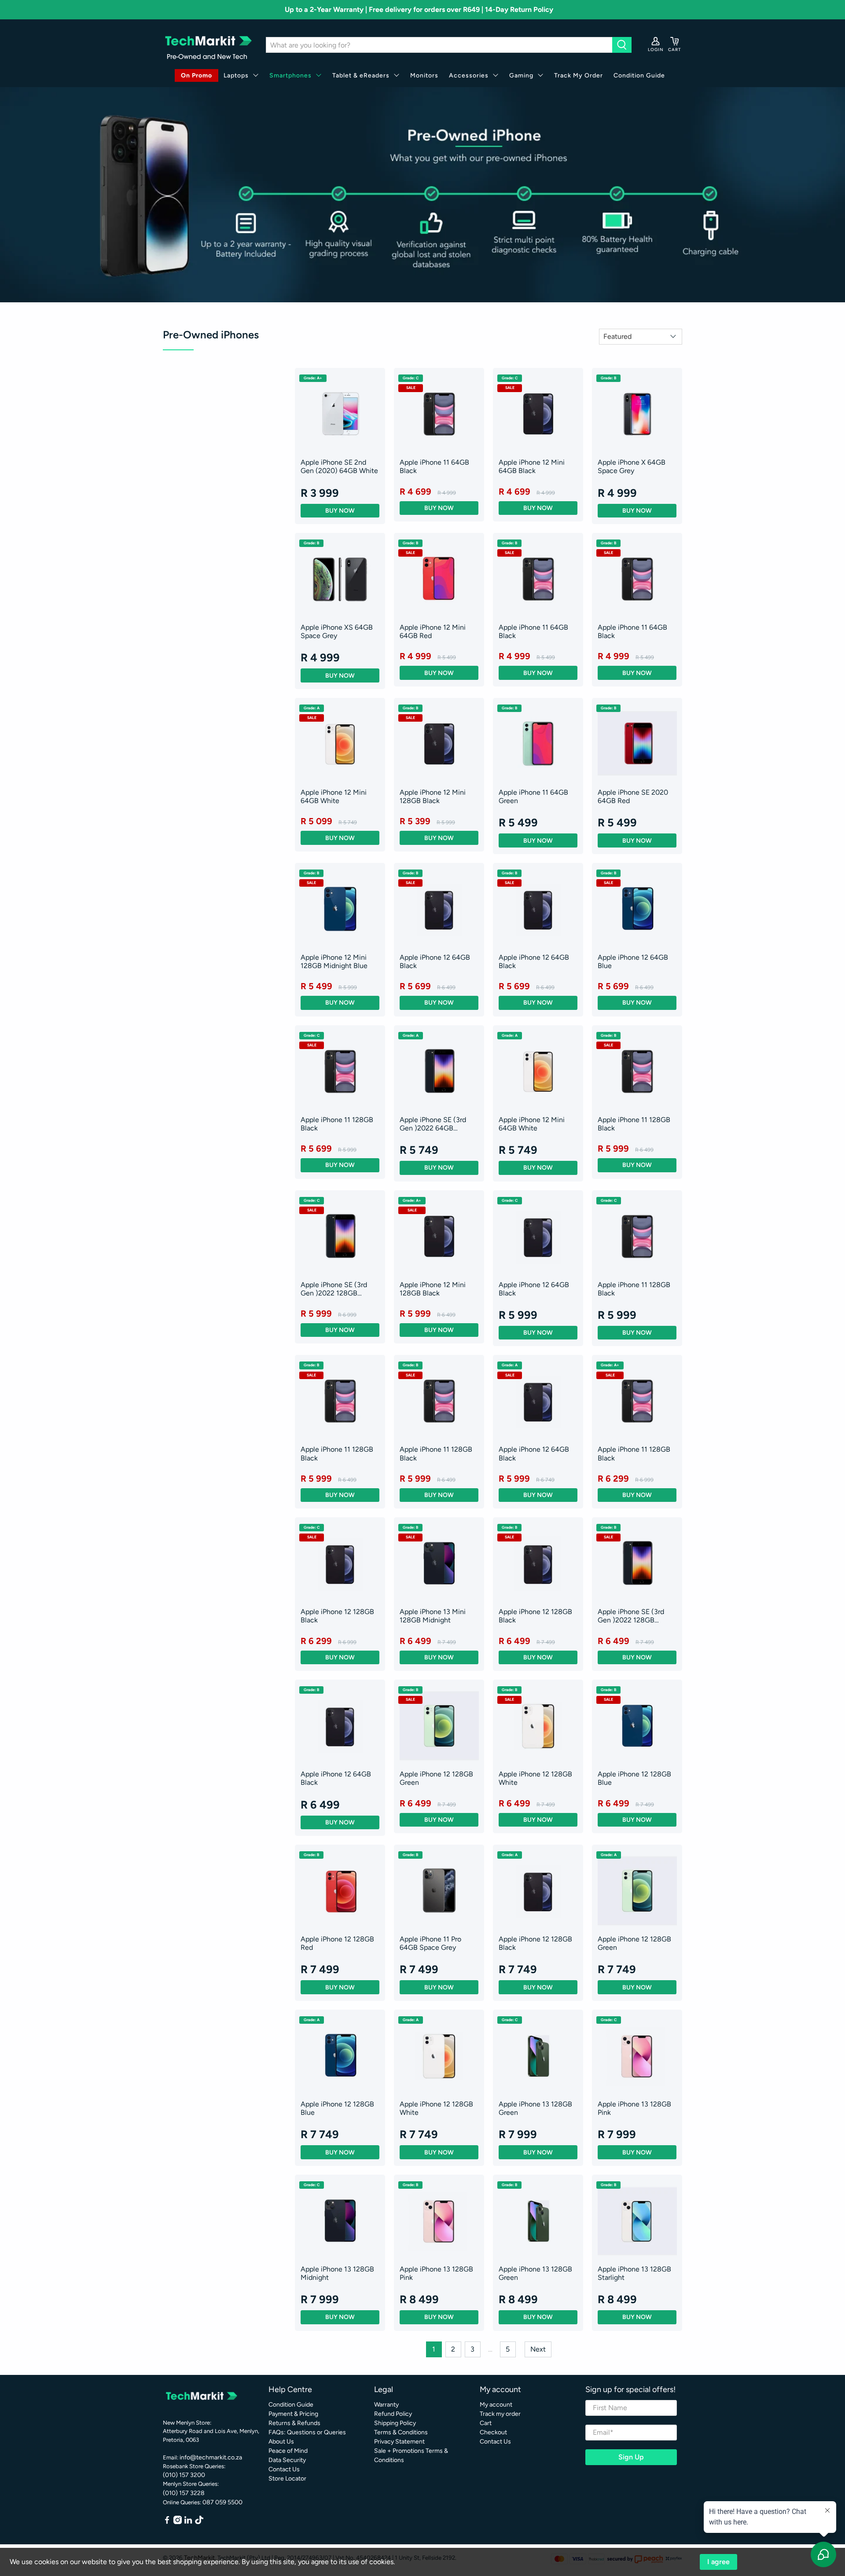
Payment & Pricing (293, 2414)
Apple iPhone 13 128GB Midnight (337, 2273)
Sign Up (631, 2457)
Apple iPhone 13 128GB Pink (634, 2108)
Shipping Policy (395, 2423)
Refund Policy (393, 2414)
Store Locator (287, 2479)
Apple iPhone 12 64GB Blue (633, 961)
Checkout (493, 2432)
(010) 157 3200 (184, 2475)
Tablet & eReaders (361, 75)
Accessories (469, 75)
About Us (281, 2442)
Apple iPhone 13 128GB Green (535, 2108)
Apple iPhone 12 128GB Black (337, 1616)
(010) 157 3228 (184, 2493)
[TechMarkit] (208, 45)
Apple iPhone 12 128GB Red (337, 1943)
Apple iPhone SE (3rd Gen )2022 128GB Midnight (334, 1289)
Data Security (287, 2460)
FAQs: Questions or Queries (307, 2432)
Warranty (386, 2405)
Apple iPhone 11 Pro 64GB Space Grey (430, 1943)
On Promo (197, 75)
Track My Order (579, 75)
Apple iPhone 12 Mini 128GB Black (433, 796)
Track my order (500, 2414)
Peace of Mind (288, 2451)
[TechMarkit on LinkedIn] (188, 2522)
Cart (486, 2423)
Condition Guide (639, 75)
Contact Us (284, 2469)
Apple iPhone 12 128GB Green (436, 1778)
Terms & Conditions (401, 2432)
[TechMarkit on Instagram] (178, 2522)
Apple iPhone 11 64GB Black (434, 466)
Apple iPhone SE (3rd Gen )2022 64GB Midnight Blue (433, 1124)
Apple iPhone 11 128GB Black (337, 1124)
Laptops (236, 75)
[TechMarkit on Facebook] (167, 2522)
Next (538, 2349)
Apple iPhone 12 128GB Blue (634, 1778)
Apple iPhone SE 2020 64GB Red (633, 796)
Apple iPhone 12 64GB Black (435, 961)
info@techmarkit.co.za (211, 2457)
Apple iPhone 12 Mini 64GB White (334, 796)
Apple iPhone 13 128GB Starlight (634, 2273)
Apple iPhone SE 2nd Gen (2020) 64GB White (339, 466)
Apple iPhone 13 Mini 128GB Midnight (433, 1616)
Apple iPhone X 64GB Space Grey (632, 466)
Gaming (521, 75)
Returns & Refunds (294, 2423)
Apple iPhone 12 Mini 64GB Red (433, 631)
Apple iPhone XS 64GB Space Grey (337, 631)
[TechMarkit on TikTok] (199, 2522)
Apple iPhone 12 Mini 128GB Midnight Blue (334, 961)
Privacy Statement (399, 2442)
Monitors (424, 75)
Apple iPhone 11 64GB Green (533, 796)
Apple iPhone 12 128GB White (535, 1778)
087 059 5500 (222, 2502)
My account (496, 2405)
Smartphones (290, 75)
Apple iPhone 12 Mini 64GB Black (532, 466)
